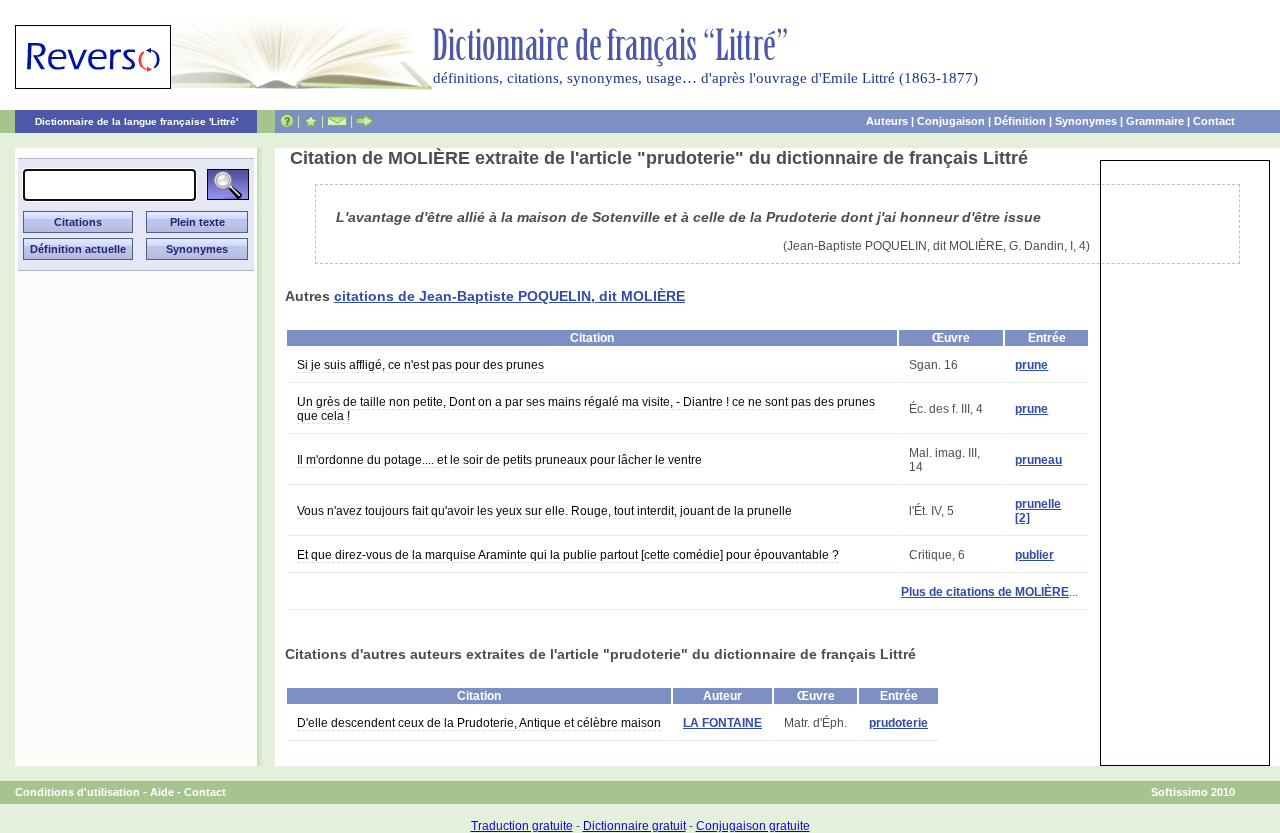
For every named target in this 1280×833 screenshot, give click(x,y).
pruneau (1038, 460)
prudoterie (898, 723)
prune (1031, 365)
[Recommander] (364, 121)
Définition (1020, 121)
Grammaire (1155, 121)
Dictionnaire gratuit (634, 826)
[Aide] (287, 121)
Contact (1214, 121)
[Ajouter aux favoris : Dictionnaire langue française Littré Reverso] (310, 121)
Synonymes (1086, 121)
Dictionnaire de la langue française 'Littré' (136, 121)
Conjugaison (951, 121)
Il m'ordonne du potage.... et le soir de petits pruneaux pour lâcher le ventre (499, 460)
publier (1034, 555)
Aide (162, 792)
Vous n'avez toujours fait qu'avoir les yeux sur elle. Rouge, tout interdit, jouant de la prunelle (544, 511)
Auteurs (887, 121)
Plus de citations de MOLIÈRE (985, 592)
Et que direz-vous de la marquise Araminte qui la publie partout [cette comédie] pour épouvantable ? (568, 555)
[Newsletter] (337, 121)
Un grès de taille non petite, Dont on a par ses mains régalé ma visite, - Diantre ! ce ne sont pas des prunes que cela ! (586, 409)
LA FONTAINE (722, 723)
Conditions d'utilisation (77, 792)
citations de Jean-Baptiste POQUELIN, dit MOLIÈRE (509, 296)
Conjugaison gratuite (753, 826)
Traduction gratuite (522, 826)
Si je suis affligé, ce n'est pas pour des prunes (420, 365)
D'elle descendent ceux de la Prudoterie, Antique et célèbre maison (479, 723)
